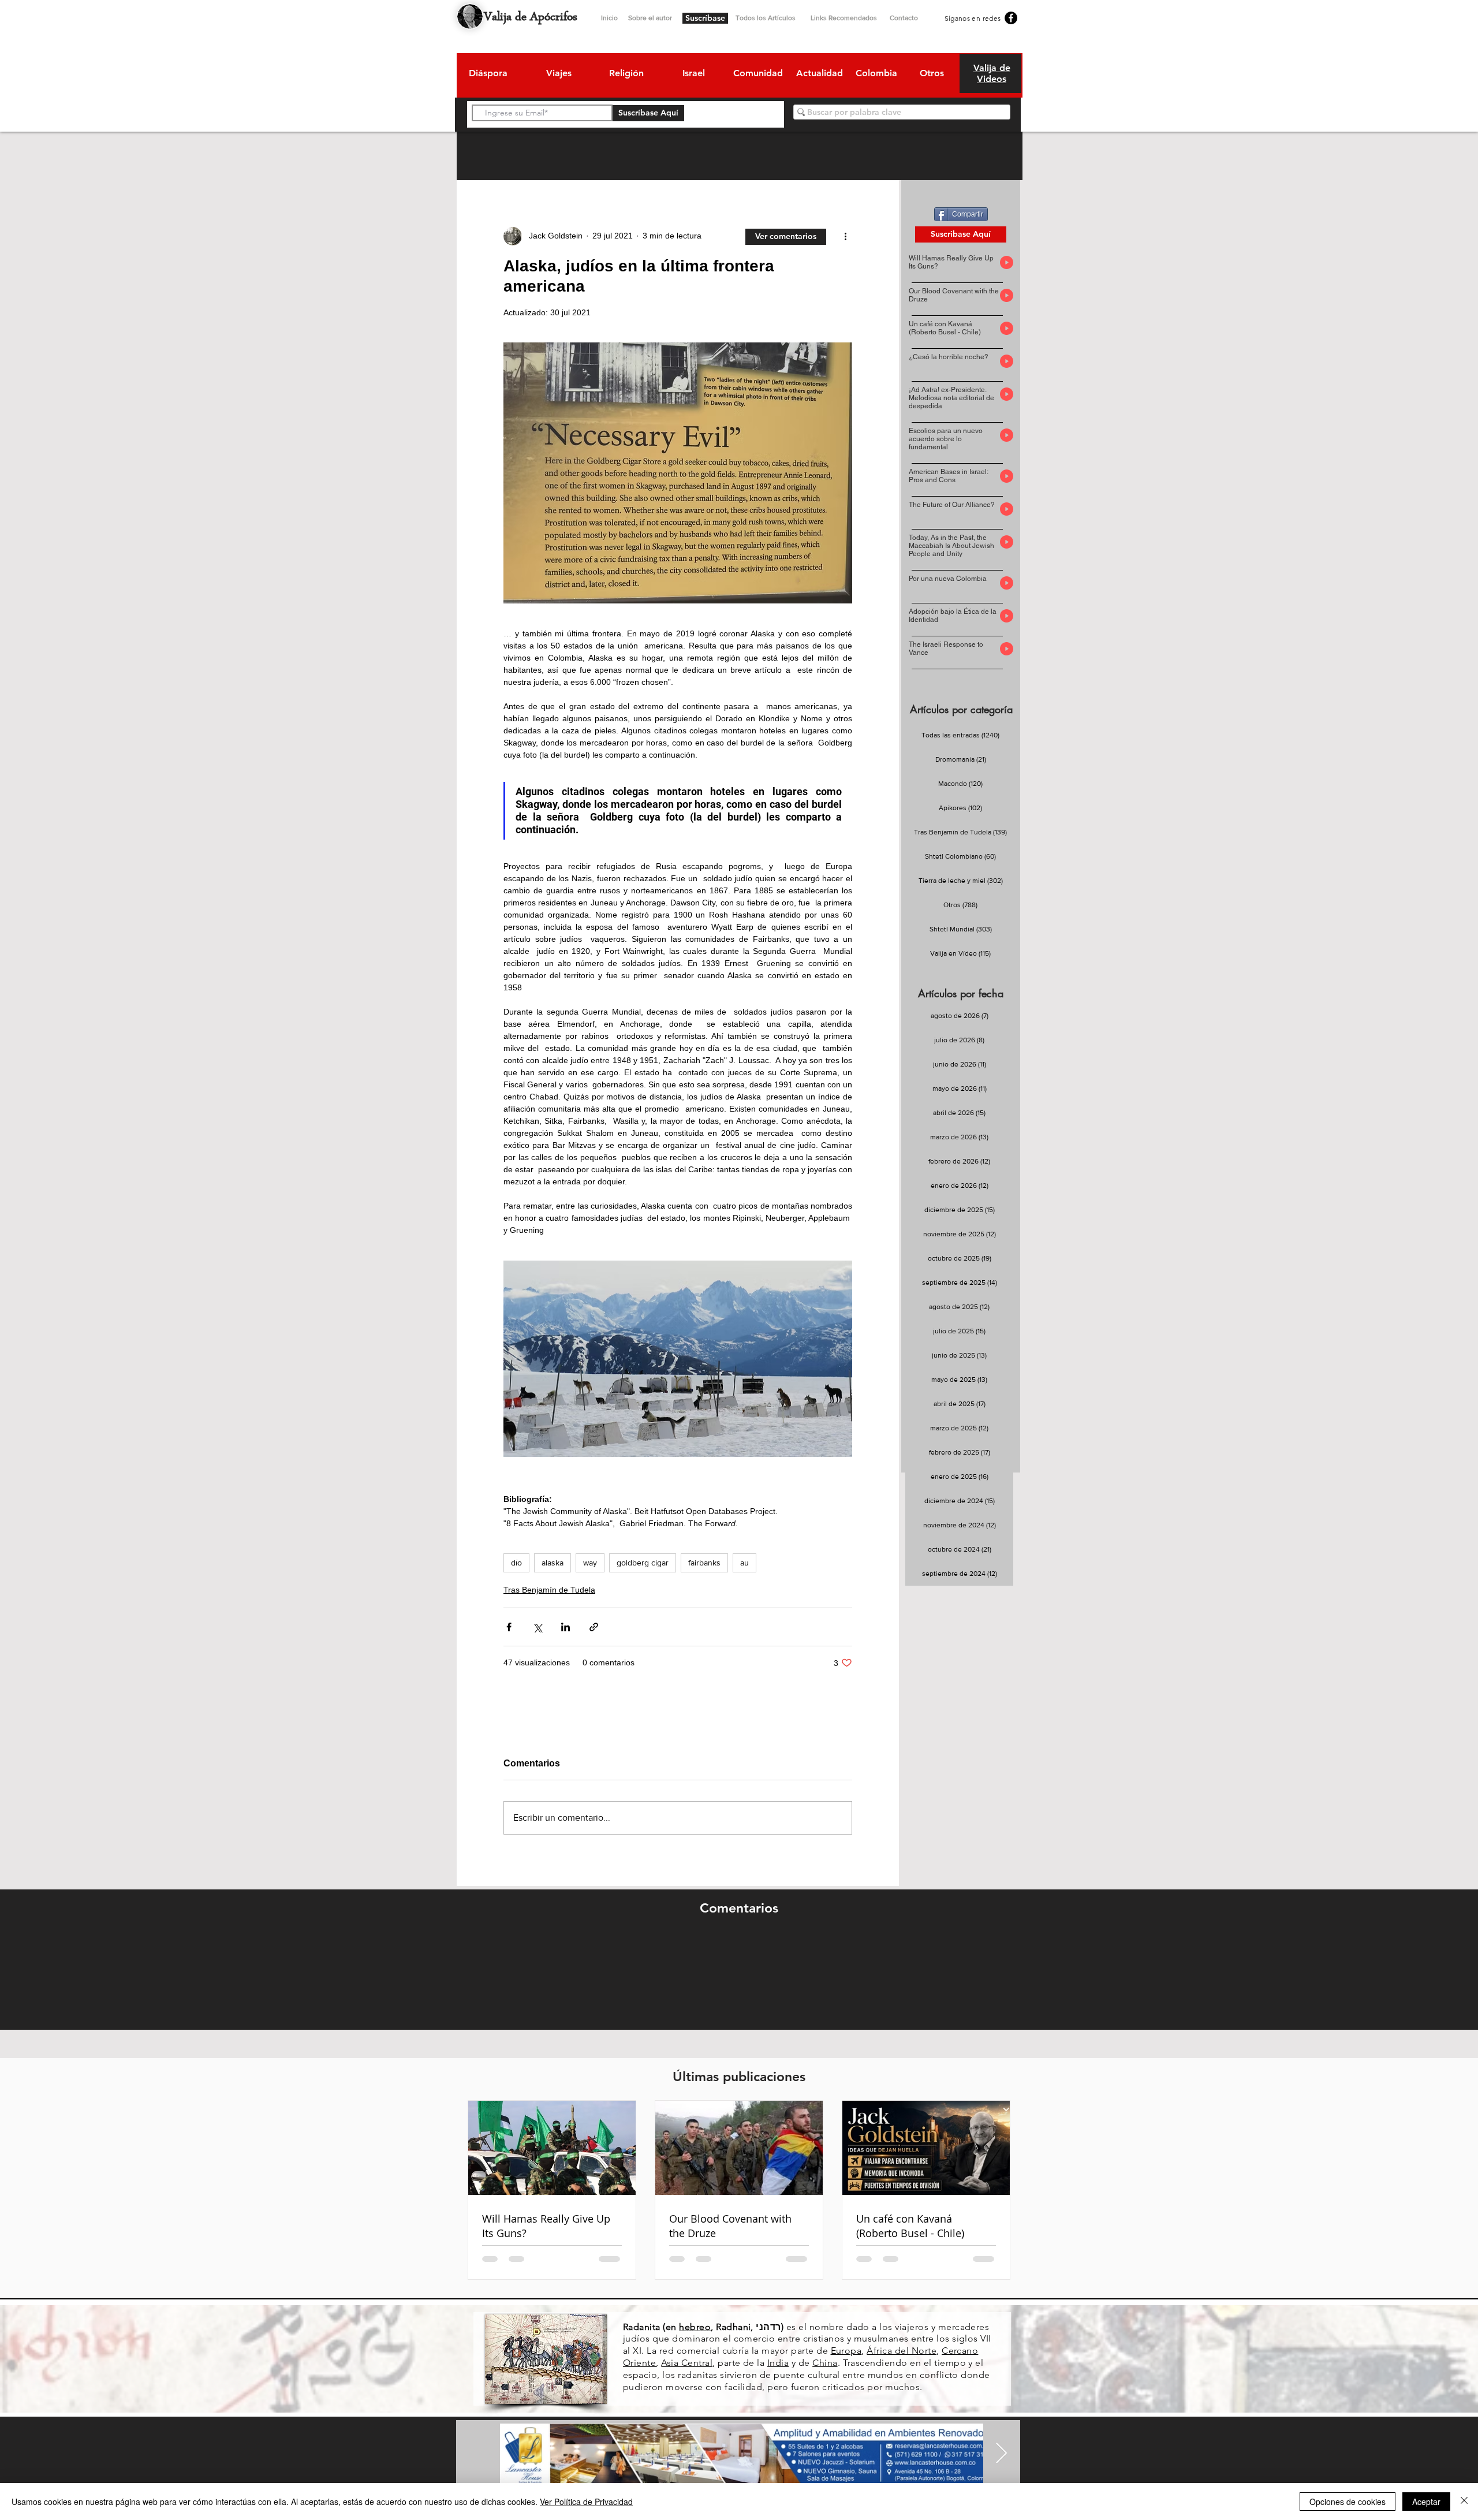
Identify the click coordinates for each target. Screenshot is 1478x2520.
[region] (488, 75)
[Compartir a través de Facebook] (509, 1627)
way (590, 1563)
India (778, 2363)
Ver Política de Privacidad (586, 2502)
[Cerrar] (1464, 2502)
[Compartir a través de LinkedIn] (566, 1627)
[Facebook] (1011, 18)
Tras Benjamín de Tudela (549, 1590)
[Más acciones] (845, 236)
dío (516, 1563)
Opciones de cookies (1348, 2502)
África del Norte (902, 2351)
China (825, 2363)
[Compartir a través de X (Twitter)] (537, 1627)
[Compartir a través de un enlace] (594, 1627)
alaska (553, 1563)
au (744, 1563)
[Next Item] (1001, 2454)
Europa (846, 2351)
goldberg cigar (643, 1563)
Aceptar (1426, 2502)
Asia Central (687, 2363)
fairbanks (704, 1563)
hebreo (695, 2327)
